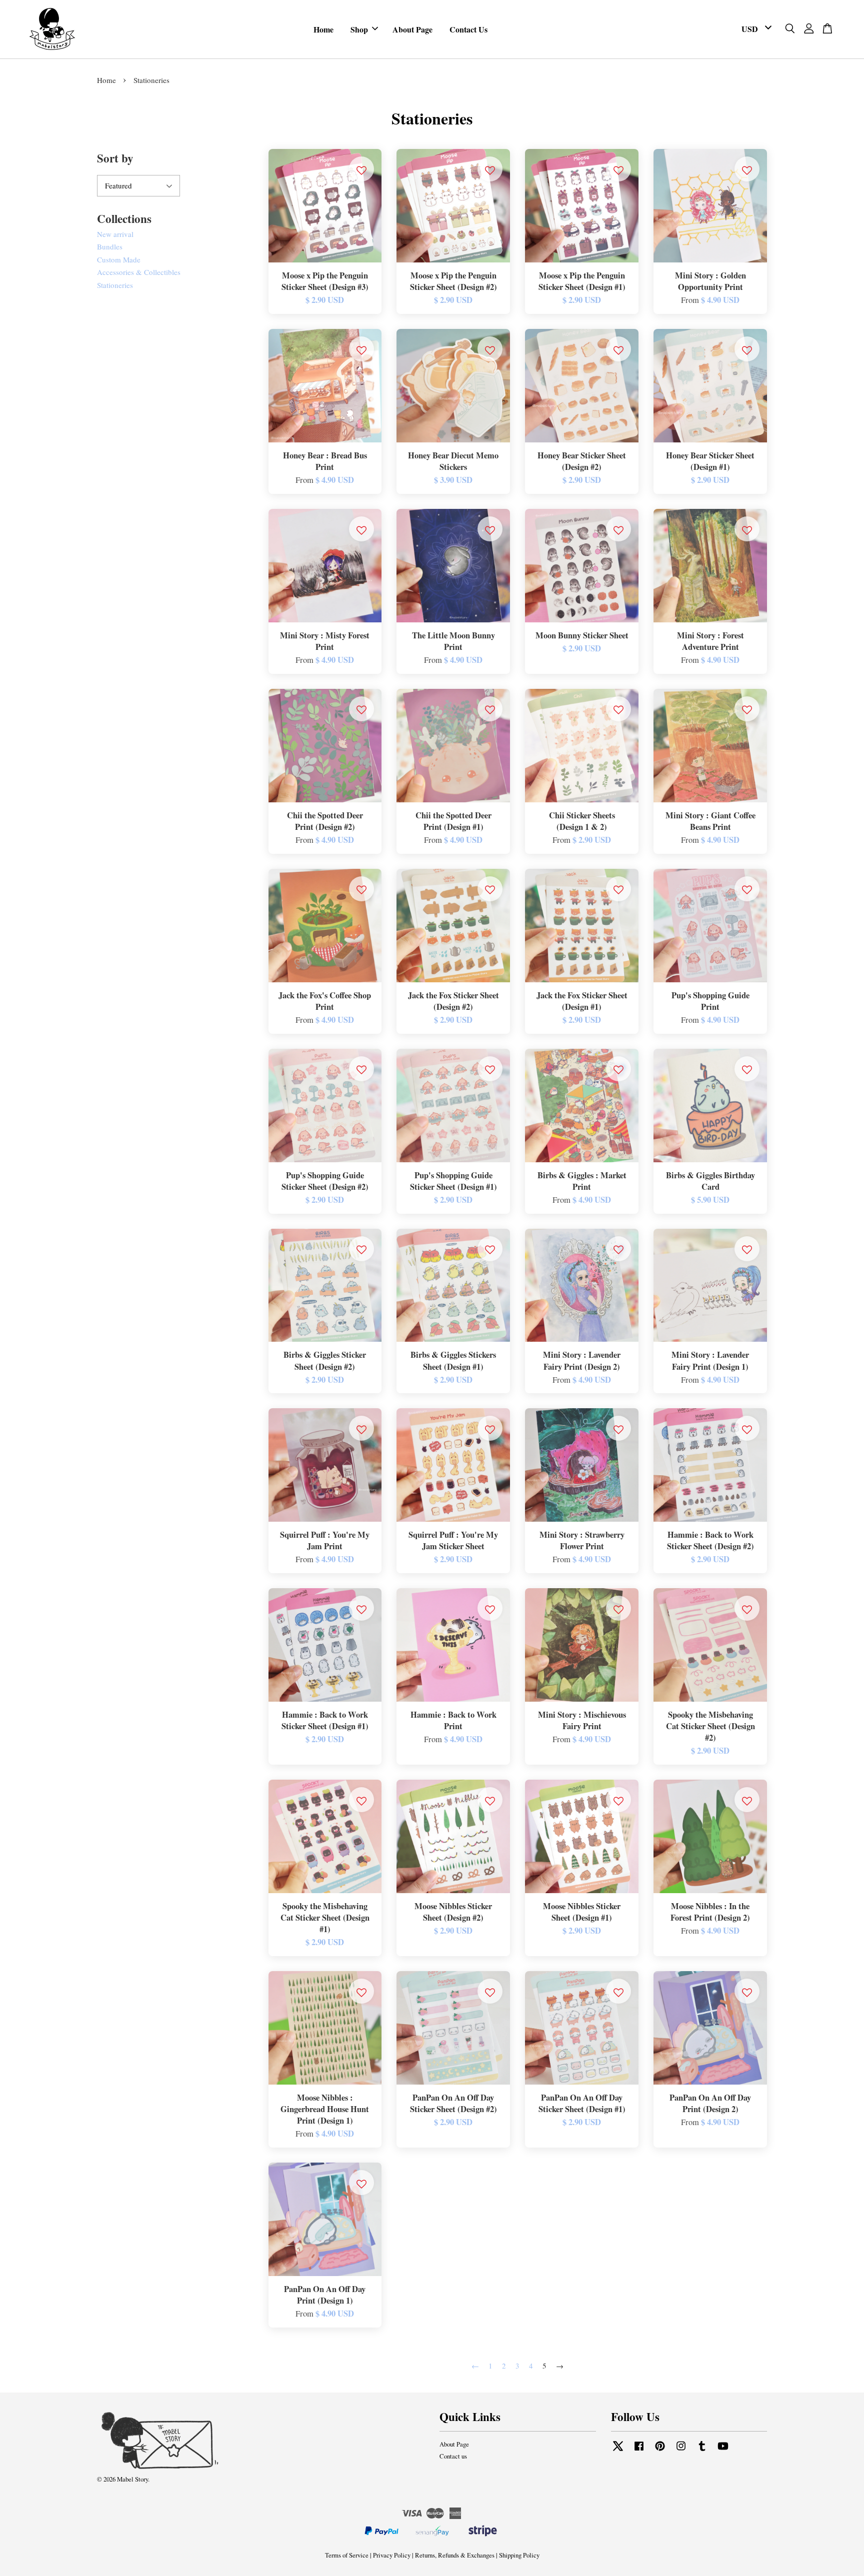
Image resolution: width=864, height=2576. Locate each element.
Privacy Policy (392, 2555)
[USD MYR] (755, 29)
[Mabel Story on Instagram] (681, 2451)
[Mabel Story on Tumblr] (702, 2451)
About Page (412, 29)
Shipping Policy (519, 2555)
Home (323, 29)
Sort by (115, 158)
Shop (359, 29)
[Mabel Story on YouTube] (723, 2451)
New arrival (115, 234)
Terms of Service (347, 2555)
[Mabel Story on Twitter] (618, 2451)
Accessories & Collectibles (139, 272)
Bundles (110, 246)
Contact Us (468, 29)
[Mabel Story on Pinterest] (660, 2451)
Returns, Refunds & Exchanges (455, 2555)
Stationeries (115, 285)
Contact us (453, 2456)
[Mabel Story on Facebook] (639, 2451)
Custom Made (119, 259)
